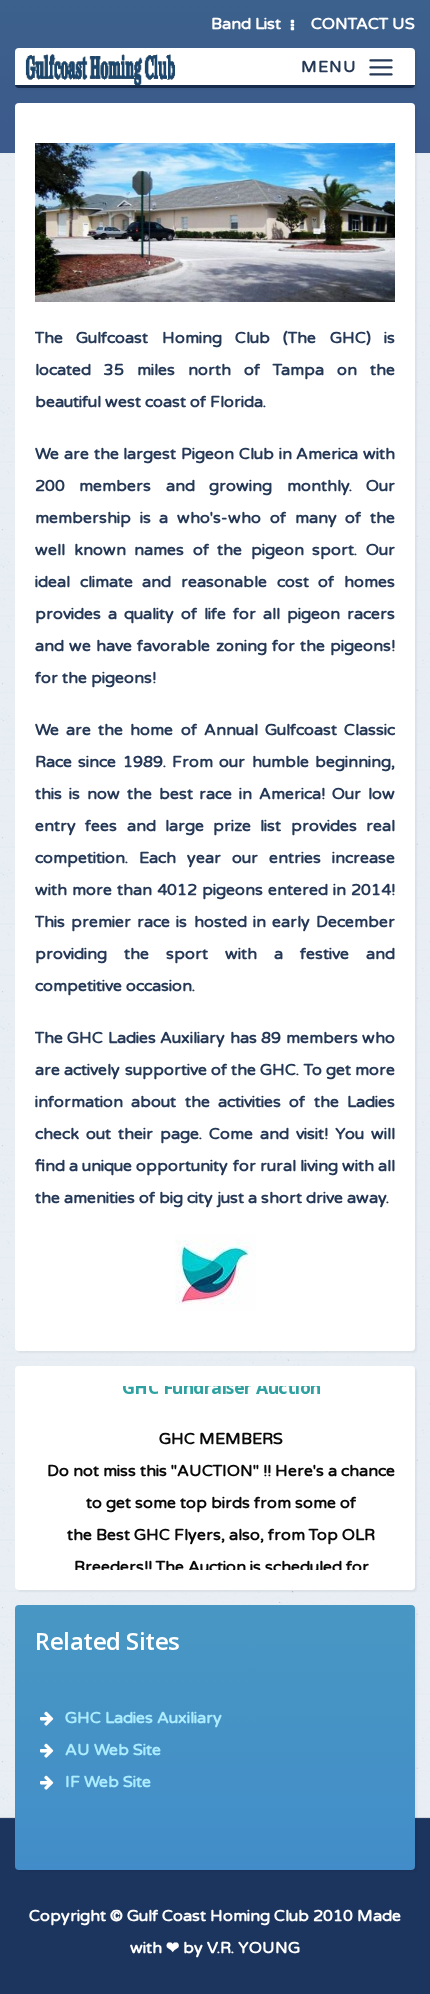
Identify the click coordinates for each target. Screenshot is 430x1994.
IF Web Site (108, 1782)
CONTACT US (363, 24)
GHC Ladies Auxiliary (143, 1718)
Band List (246, 24)
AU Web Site (113, 1750)
